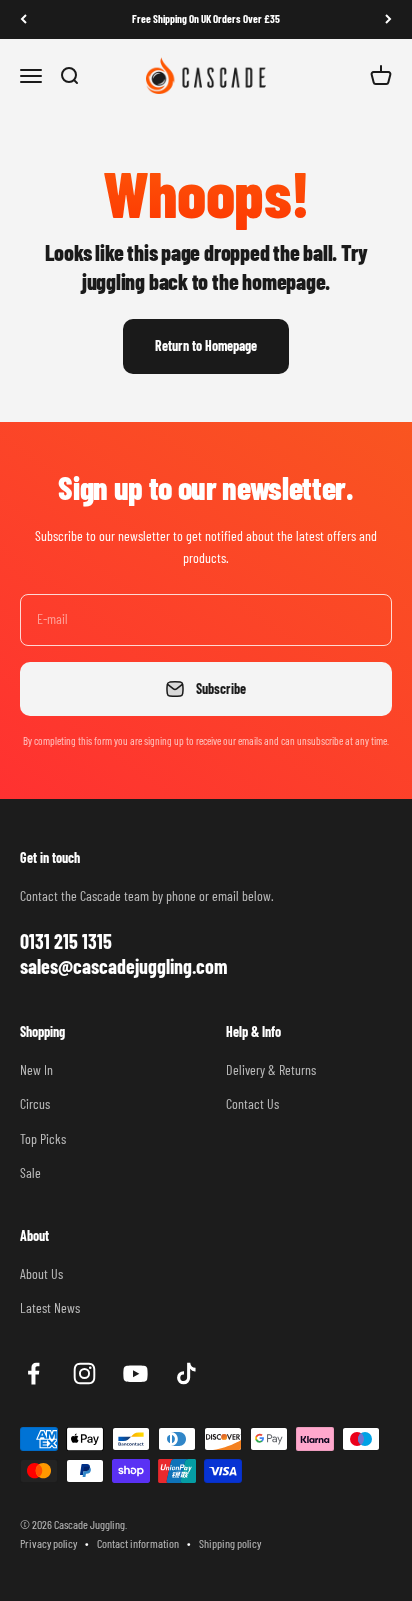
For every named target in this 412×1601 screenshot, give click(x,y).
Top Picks (43, 1138)
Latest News (50, 1307)
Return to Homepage (206, 345)
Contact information (138, 1543)
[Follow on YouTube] (135, 1373)
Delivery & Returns (271, 1069)
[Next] (388, 19)
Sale (30, 1172)
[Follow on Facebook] (33, 1373)
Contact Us (252, 1103)
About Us (41, 1273)
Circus (35, 1103)
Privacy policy (48, 1543)
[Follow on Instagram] (84, 1373)
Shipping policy (230, 1543)
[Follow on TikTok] (186, 1373)
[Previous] (23, 19)
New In (36, 1069)
